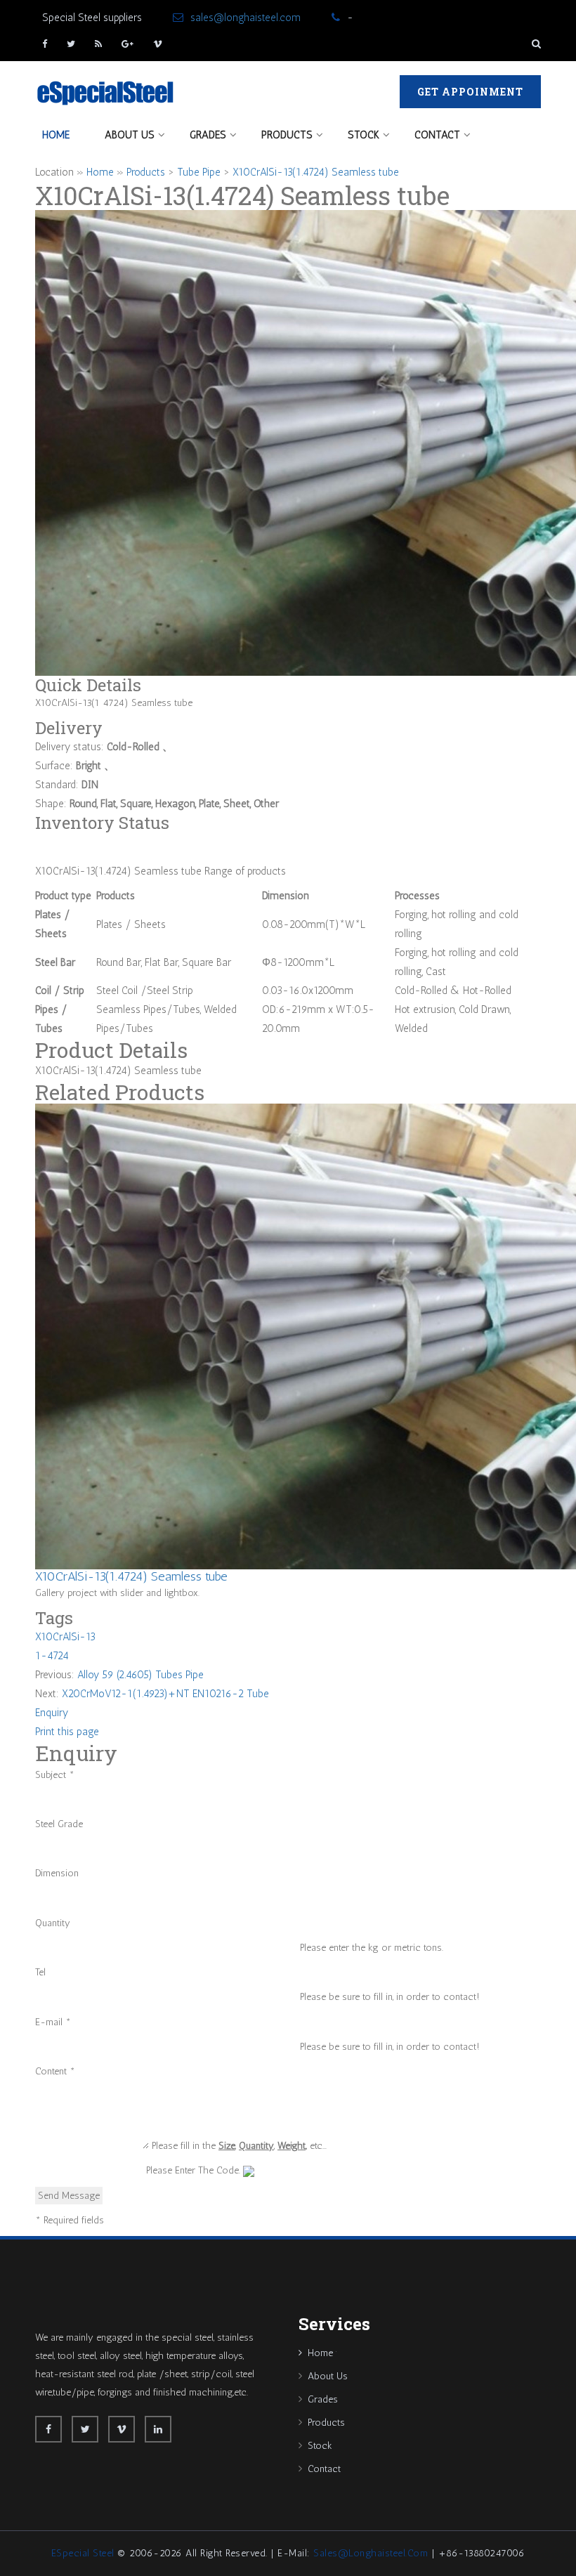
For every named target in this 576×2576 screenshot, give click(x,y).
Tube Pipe (199, 172)
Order (47, 841)
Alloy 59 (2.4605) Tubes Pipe (140, 1675)
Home (56, 135)
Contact (437, 135)
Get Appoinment (470, 92)
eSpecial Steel (83, 2553)
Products (287, 135)
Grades (208, 135)
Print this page (67, 1732)
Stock (364, 135)
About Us (130, 135)
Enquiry (52, 1713)
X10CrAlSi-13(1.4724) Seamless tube (316, 172)
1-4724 (52, 1656)
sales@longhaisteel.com (246, 18)
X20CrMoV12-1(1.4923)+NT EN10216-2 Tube (165, 1694)
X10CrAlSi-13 (65, 1637)
